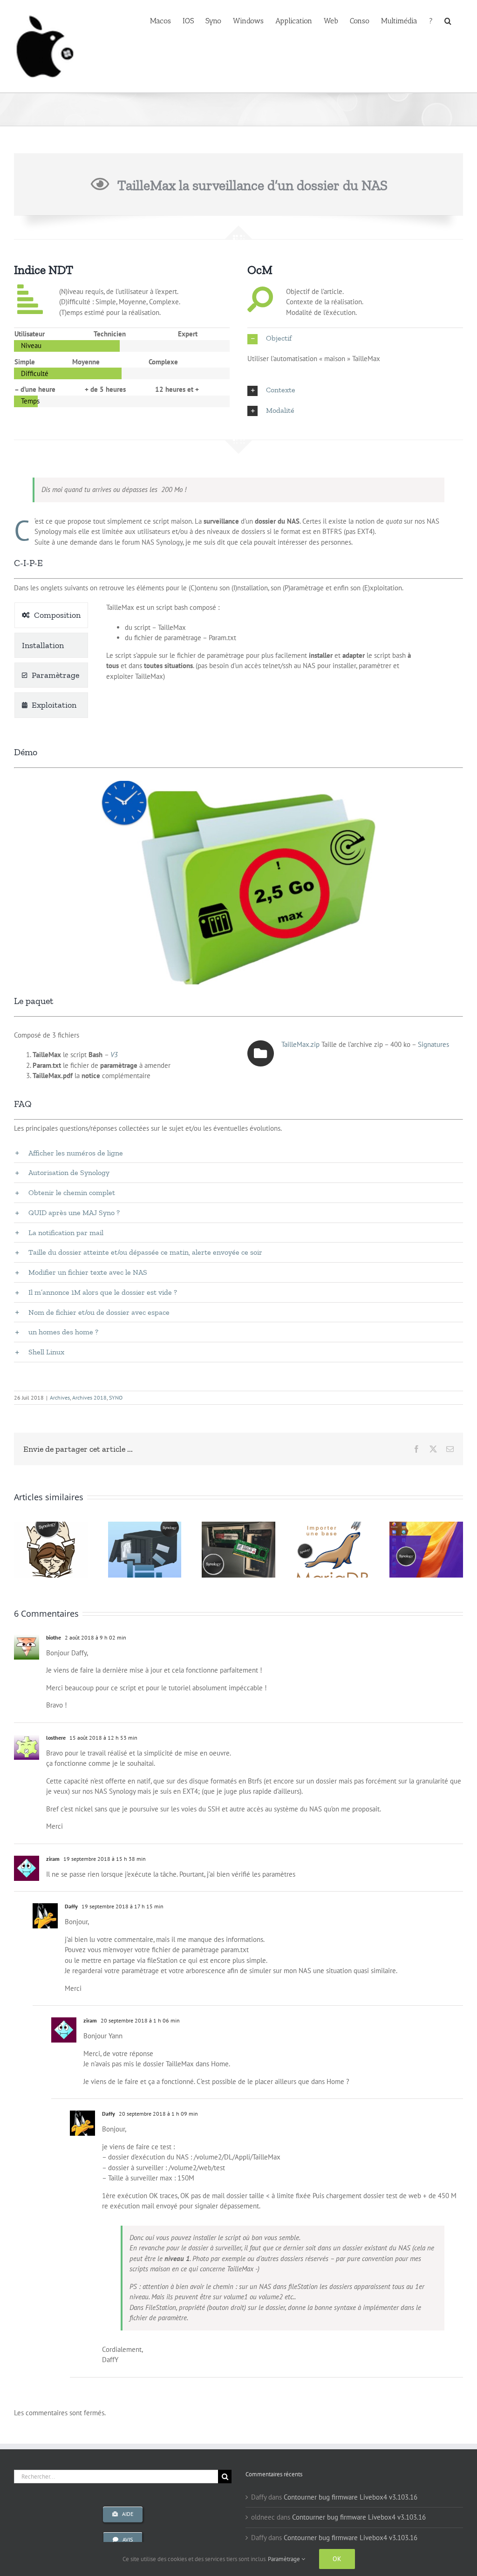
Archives (60, 1397)
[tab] (51, 615)
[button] (448, 20)
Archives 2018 (89, 1397)
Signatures (433, 1044)
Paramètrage (285, 2559)
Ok (337, 2559)
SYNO (116, 1397)
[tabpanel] (265, 663)
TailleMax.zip (300, 1044)
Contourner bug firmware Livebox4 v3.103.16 (351, 2497)
